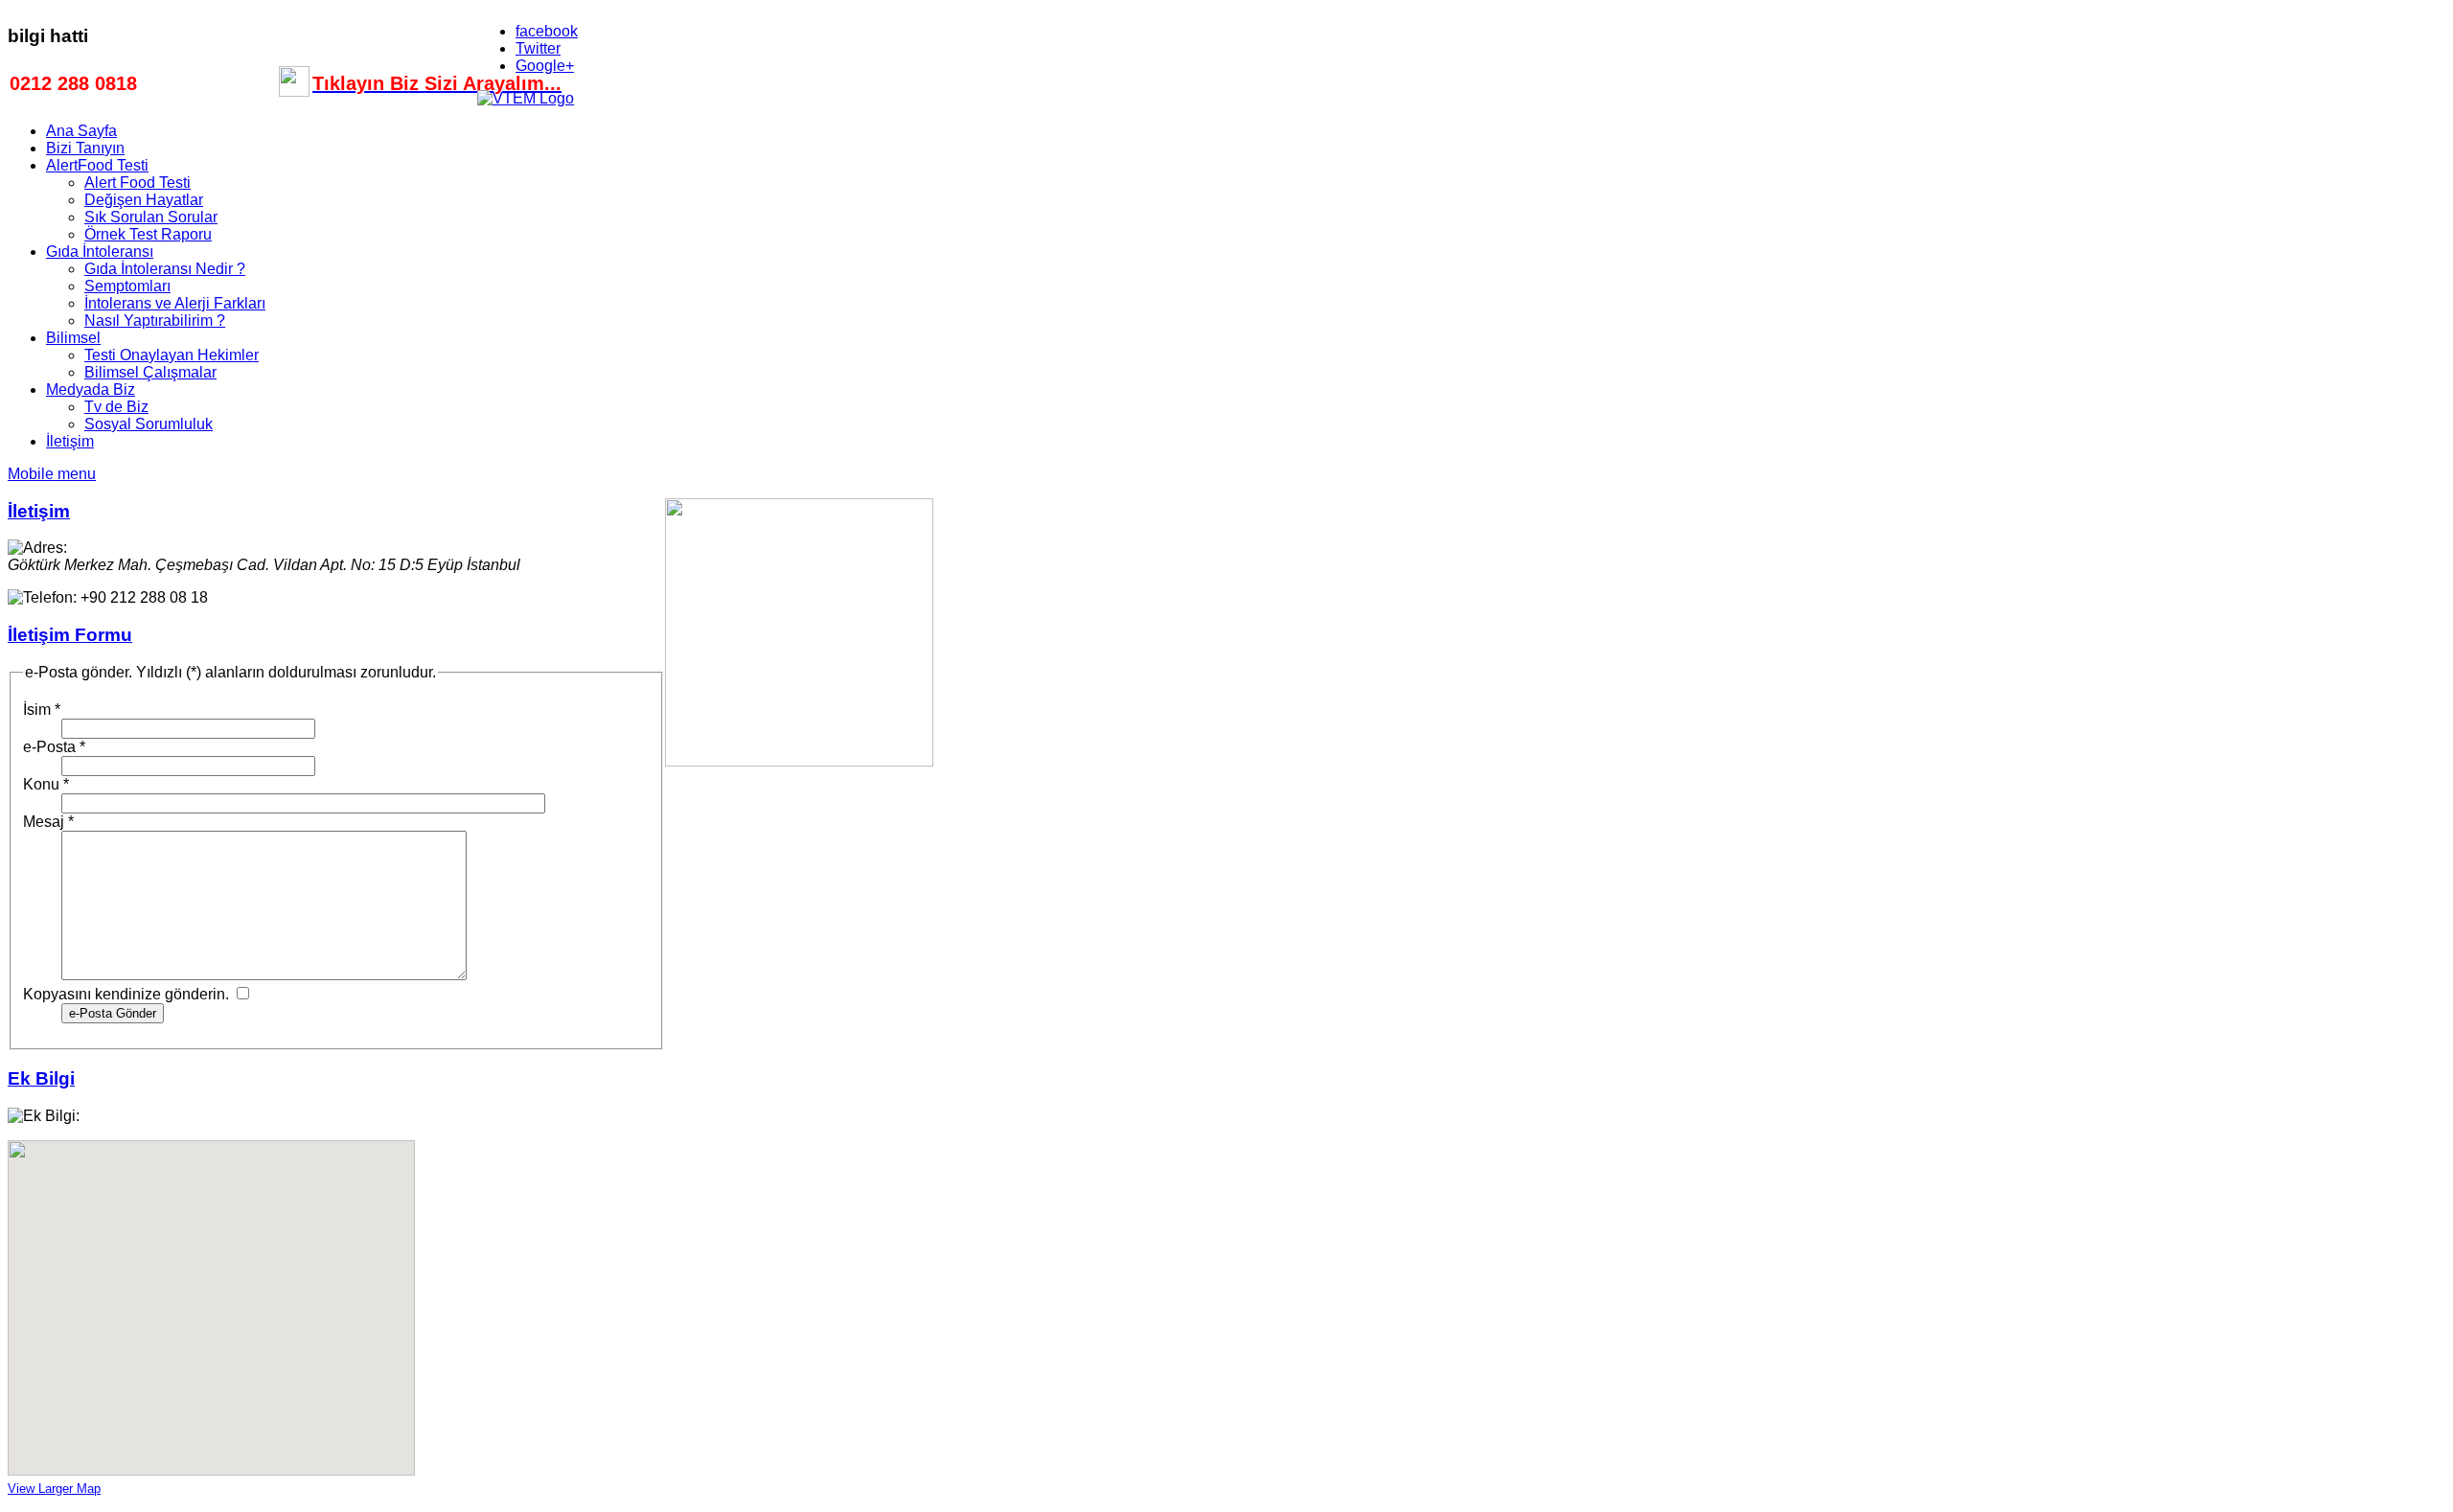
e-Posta (54, 747)
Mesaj (48, 822)
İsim (42, 710)
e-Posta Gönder (113, 1013)
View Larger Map (54, 1489)
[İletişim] (294, 90)
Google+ (545, 66)
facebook (547, 31)
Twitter (538, 48)
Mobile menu (52, 474)
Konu (46, 784)
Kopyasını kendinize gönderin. (126, 994)
